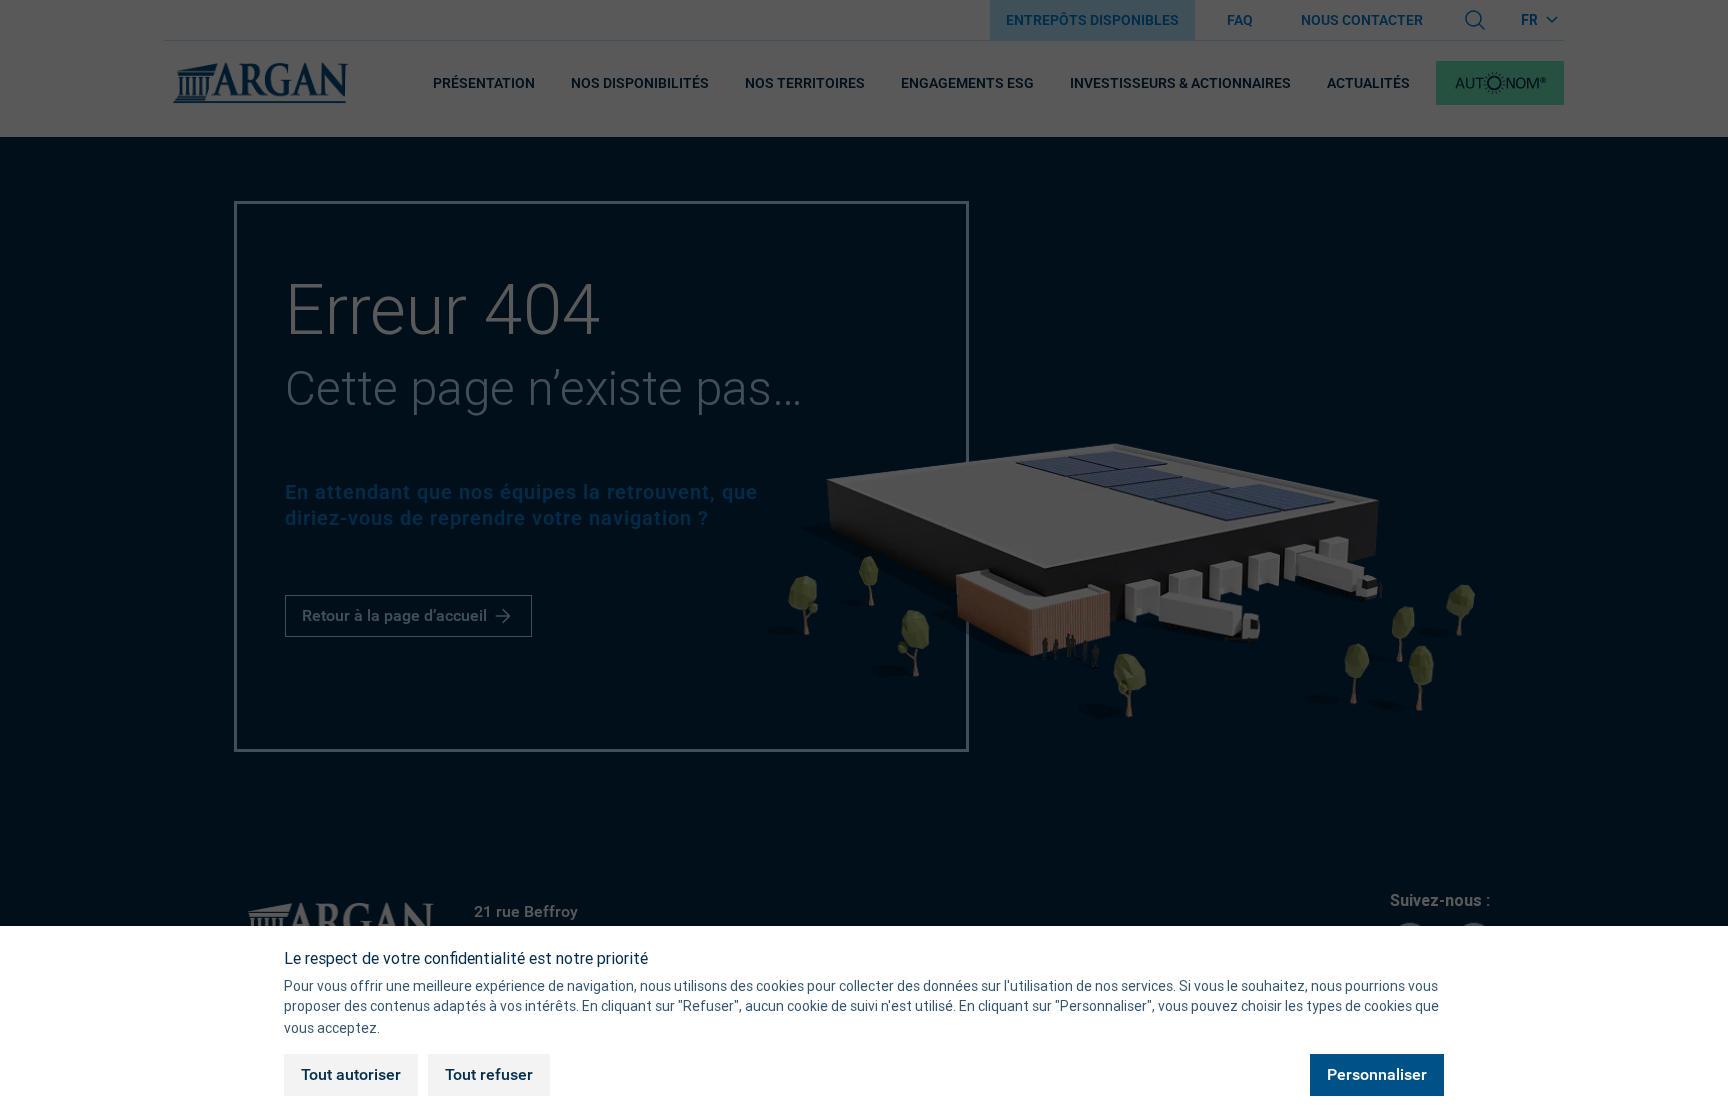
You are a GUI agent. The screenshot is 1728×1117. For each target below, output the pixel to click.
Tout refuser (489, 1075)
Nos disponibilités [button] (640, 83)
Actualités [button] (1368, 83)
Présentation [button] (484, 83)
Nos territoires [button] (805, 83)
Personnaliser (1377, 1075)
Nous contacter (1362, 20)
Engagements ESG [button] (967, 83)
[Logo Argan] (260, 83)
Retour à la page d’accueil (394, 615)
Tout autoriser (351, 1075)
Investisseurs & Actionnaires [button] (1180, 83)
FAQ (1240, 20)
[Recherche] (1475, 20)
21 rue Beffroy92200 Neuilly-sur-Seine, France (589, 924)
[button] (1500, 83)
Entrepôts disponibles (1092, 20)
